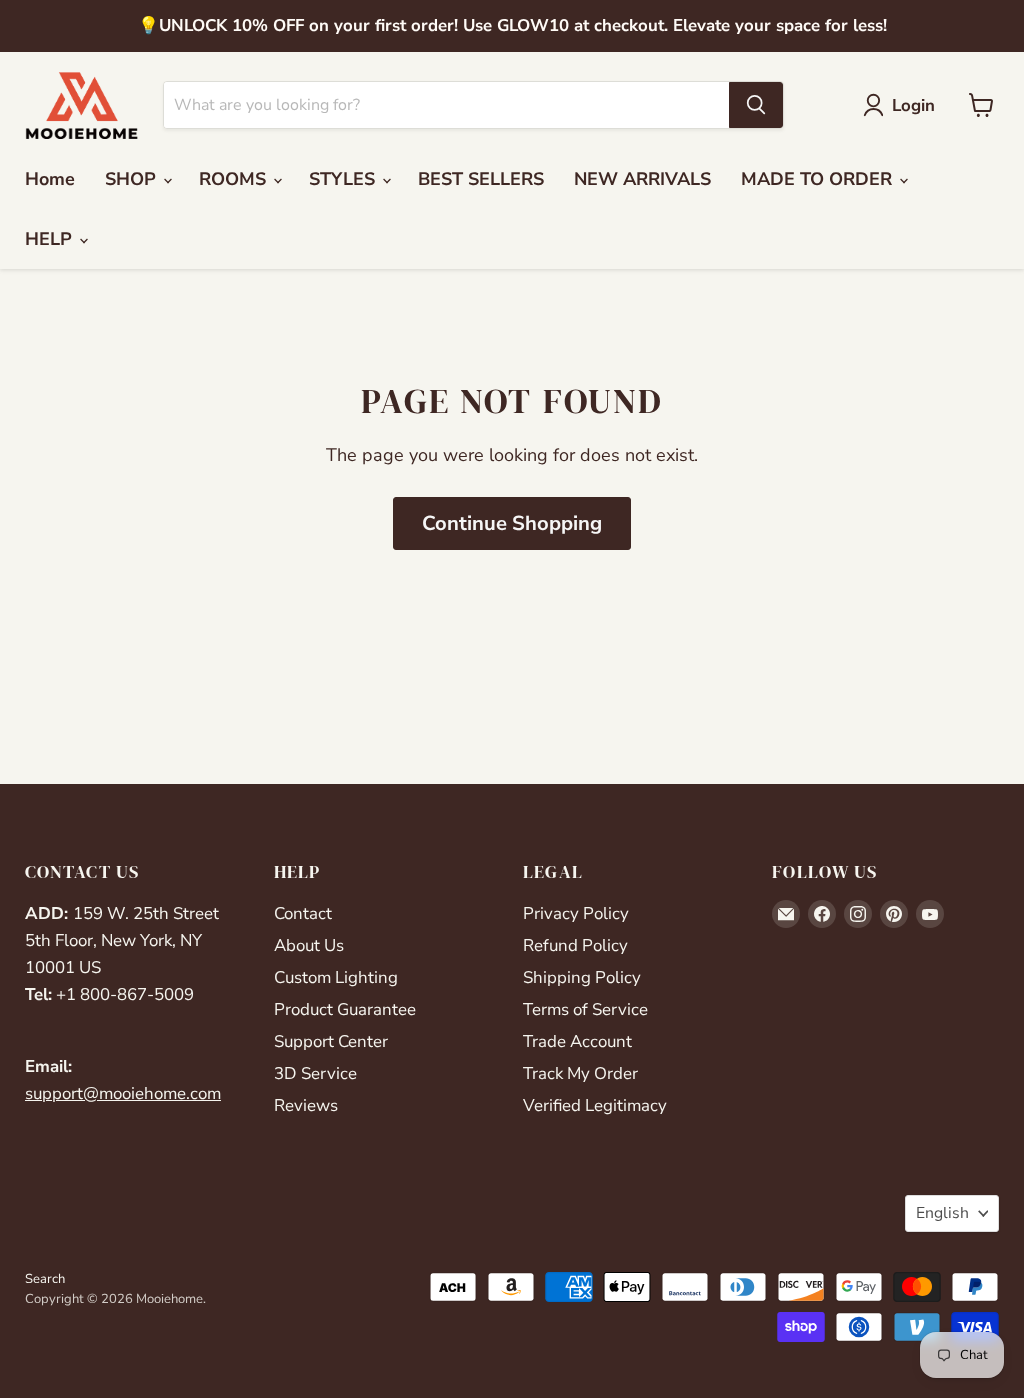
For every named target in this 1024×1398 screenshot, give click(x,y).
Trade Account (577, 1041)
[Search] (756, 105)
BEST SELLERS (481, 179)
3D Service (315, 1073)
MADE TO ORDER (819, 179)
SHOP (133, 179)
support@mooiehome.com (123, 1093)
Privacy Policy (576, 913)
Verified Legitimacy (595, 1105)
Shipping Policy (582, 977)
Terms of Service (585, 1009)
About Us (309, 945)
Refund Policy (575, 945)
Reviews (306, 1105)
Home (50, 179)
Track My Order (580, 1073)
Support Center (331, 1041)
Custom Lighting (336, 977)
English (942, 1213)
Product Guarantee (345, 1009)
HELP (51, 239)
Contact (303, 913)
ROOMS (235, 179)
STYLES (344, 179)
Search (45, 1279)
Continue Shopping (512, 523)
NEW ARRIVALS (642, 179)
